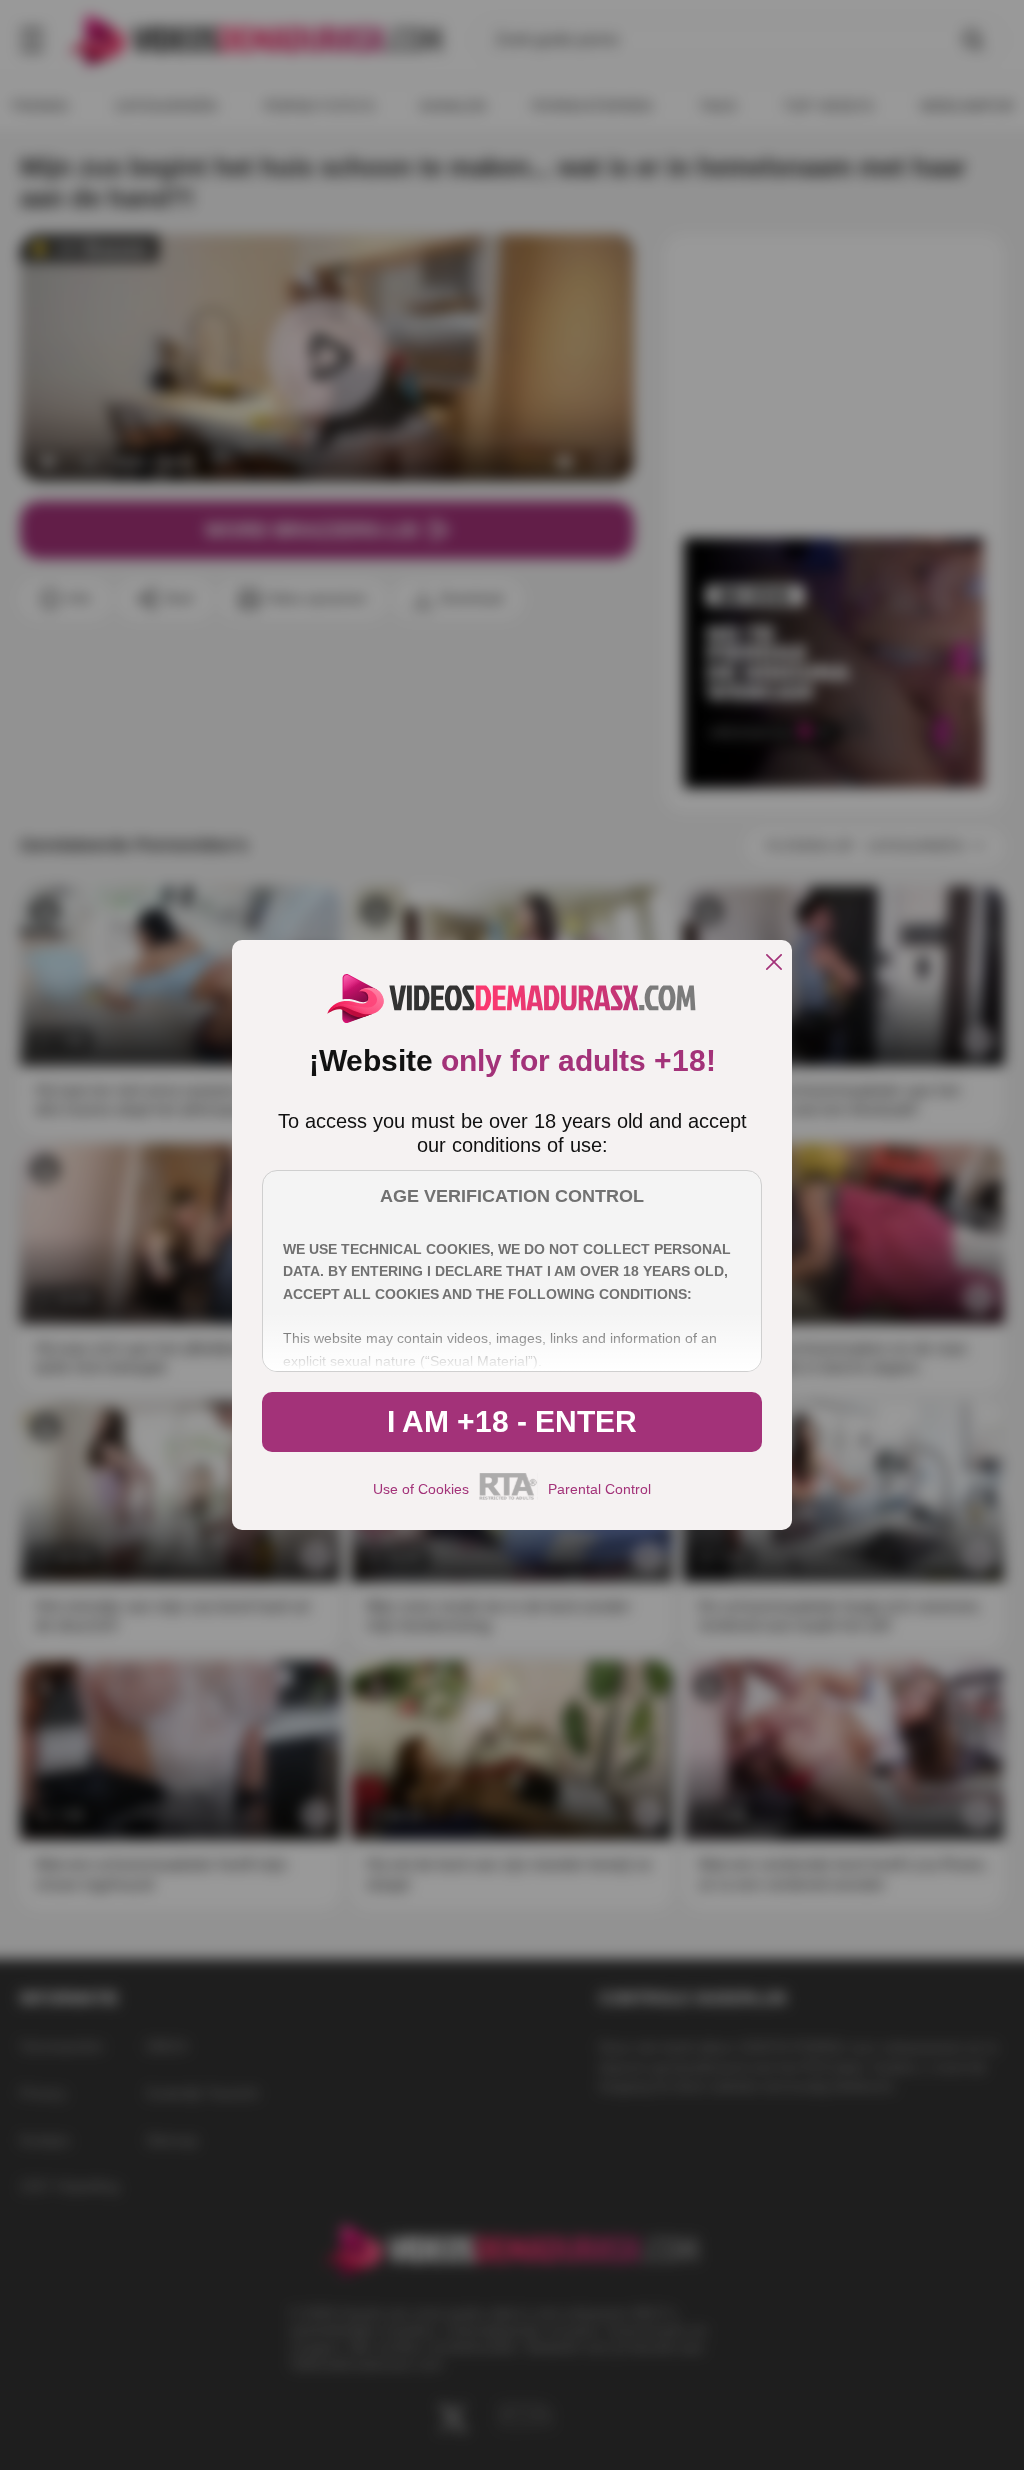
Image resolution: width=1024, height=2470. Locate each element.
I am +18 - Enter (512, 1421)
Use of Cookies (421, 1489)
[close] (774, 963)
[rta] (508, 1497)
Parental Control (599, 1489)
